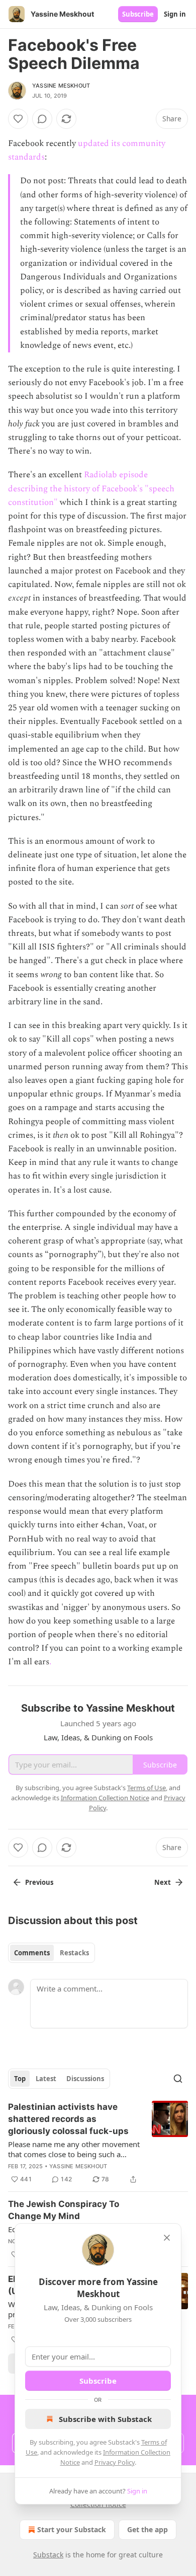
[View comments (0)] (42, 119)
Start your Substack (72, 2529)
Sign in (175, 14)
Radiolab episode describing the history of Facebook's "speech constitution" (91, 488)
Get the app (148, 2529)
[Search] (178, 2079)
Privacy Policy (115, 2462)
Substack (48, 2555)
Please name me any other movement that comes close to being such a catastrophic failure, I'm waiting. (74, 2149)
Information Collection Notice (105, 1798)
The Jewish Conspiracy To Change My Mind (64, 2210)
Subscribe (138, 14)
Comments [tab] (32, 1953)
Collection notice (98, 2504)
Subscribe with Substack (105, 2419)
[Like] (18, 119)
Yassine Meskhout (61, 86)
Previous (39, 1882)
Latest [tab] (46, 2079)
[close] (167, 2238)
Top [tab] (20, 2079)
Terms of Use (146, 1788)
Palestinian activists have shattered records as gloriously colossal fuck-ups (68, 2119)
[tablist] (52, 1953)
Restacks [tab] (74, 1953)
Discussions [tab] (85, 2079)
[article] (98, 2143)
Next (163, 1882)
